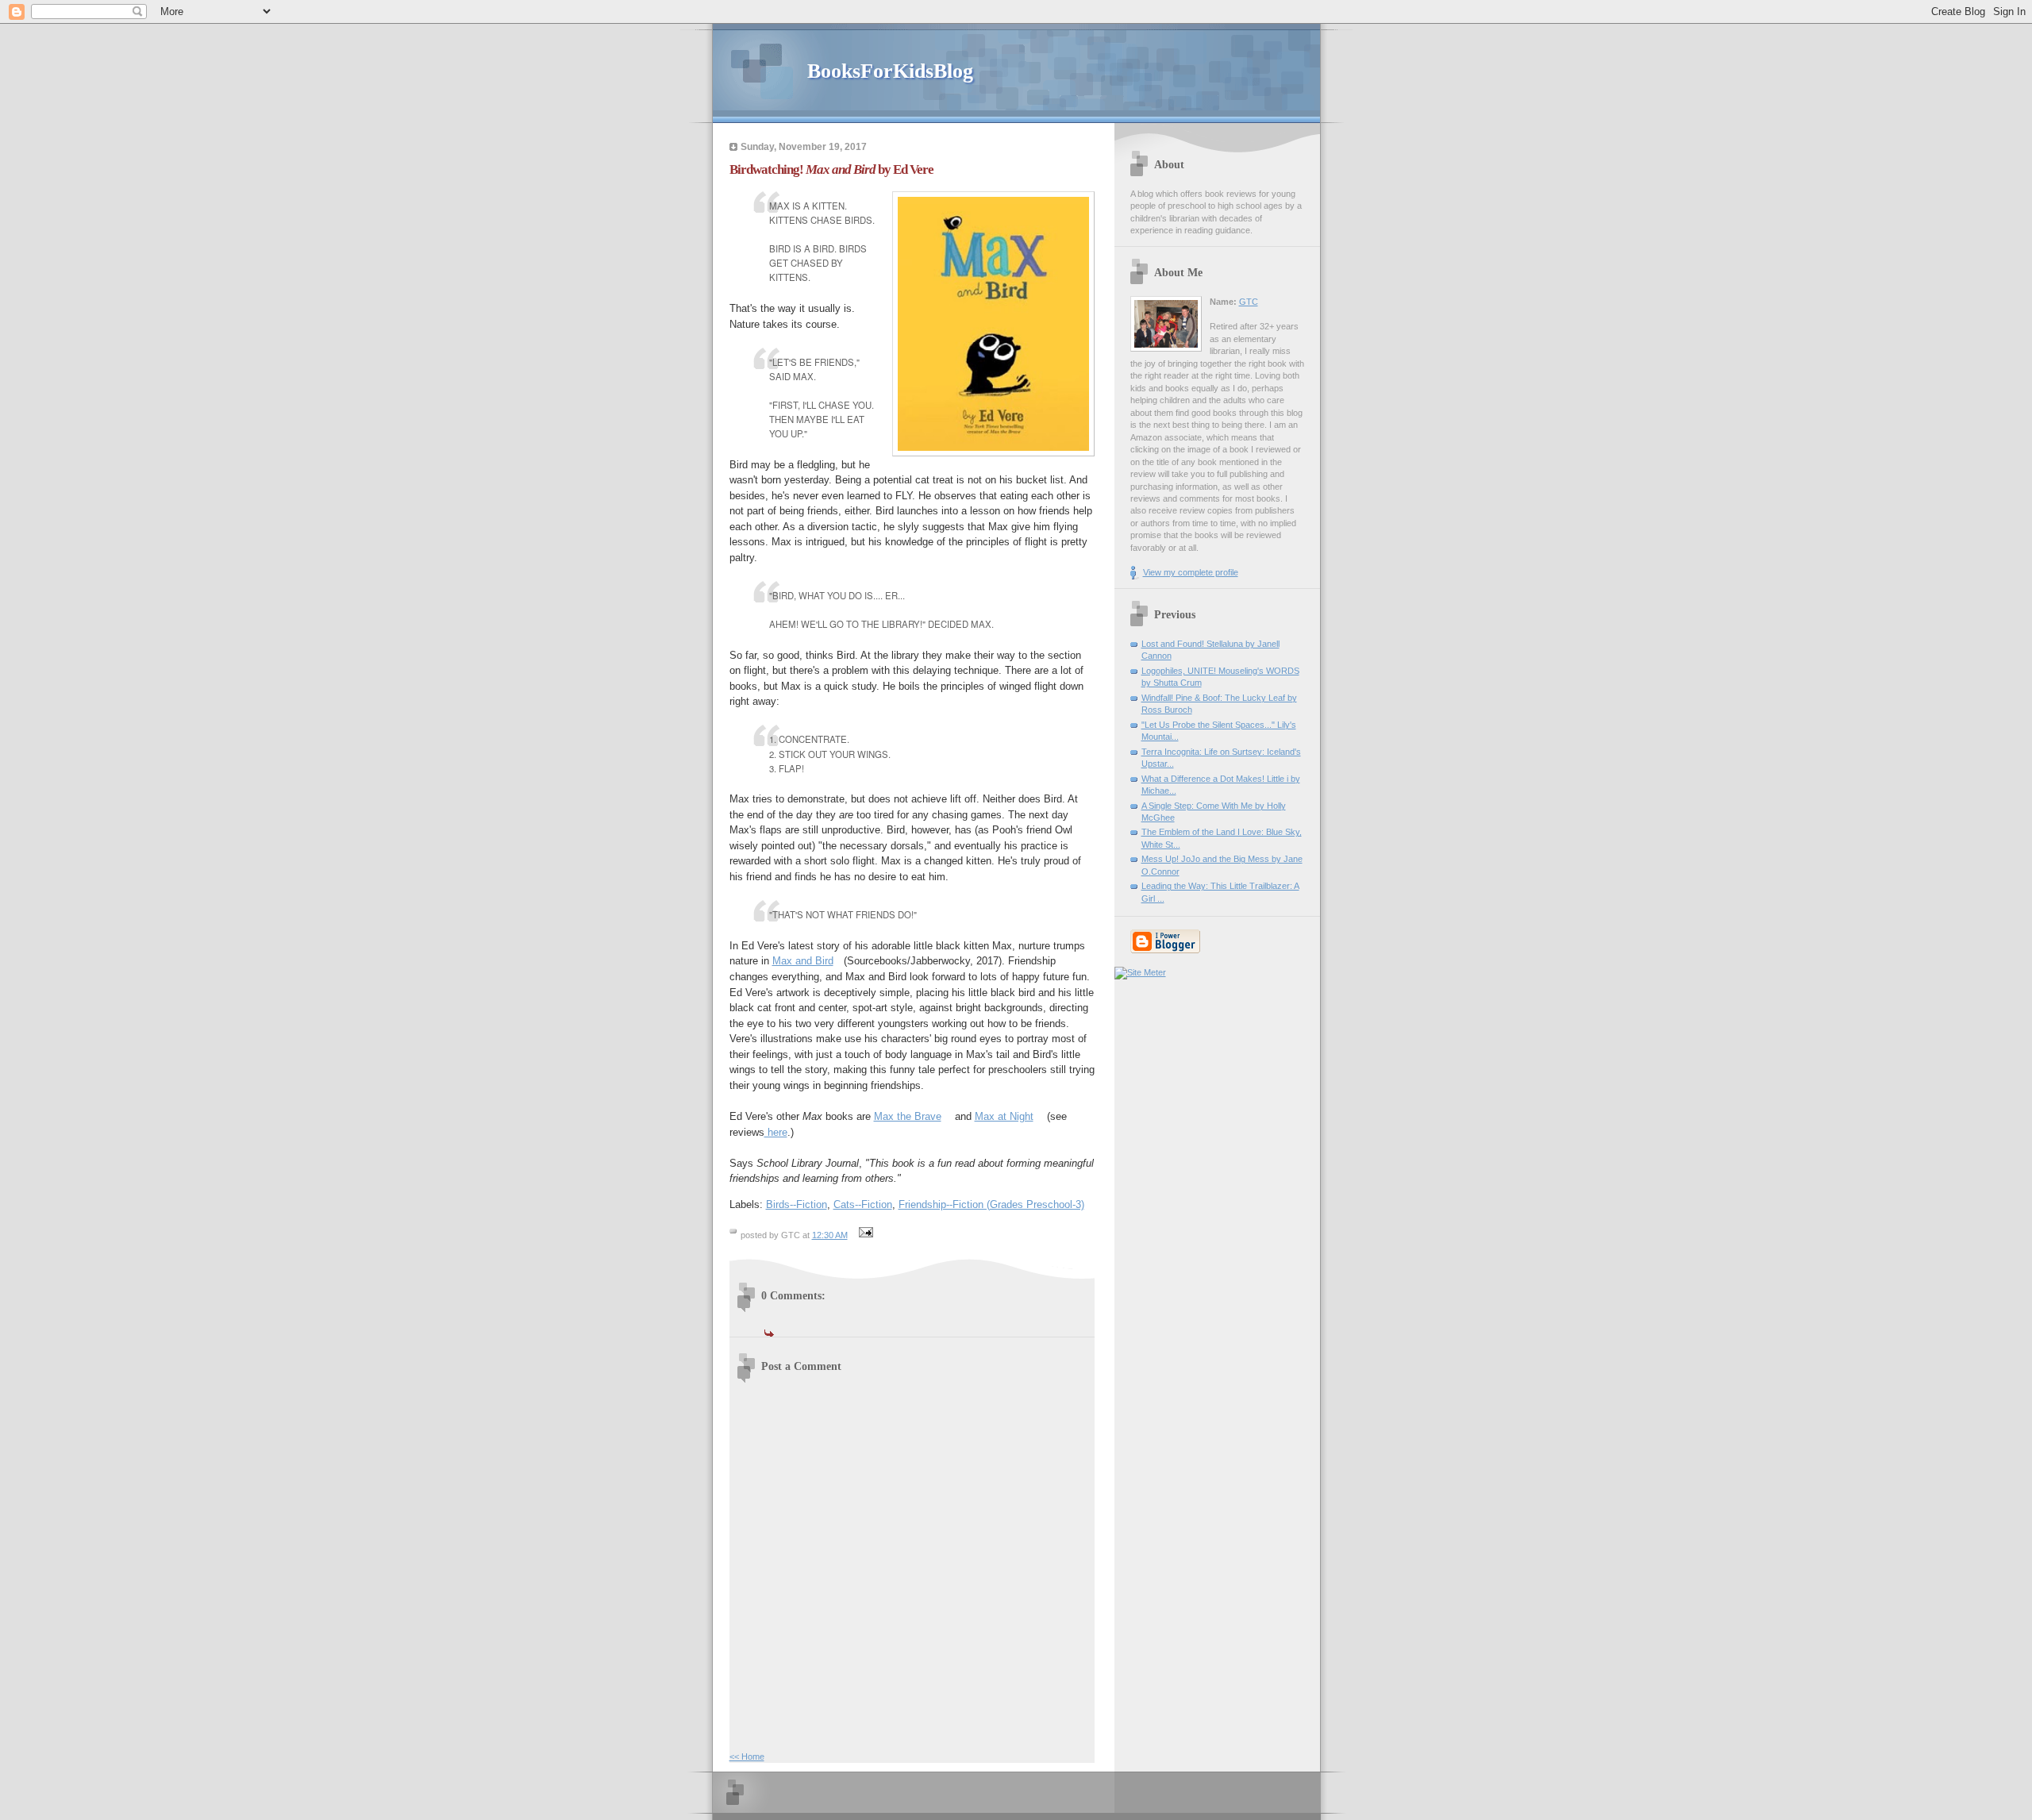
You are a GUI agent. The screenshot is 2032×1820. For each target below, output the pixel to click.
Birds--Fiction (797, 1204)
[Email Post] (864, 1235)
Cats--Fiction (863, 1204)
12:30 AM (830, 1235)
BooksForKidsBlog (890, 71)
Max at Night (1004, 1116)
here (776, 1132)
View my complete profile (1191, 572)
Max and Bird (803, 961)
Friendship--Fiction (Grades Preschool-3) (991, 1204)
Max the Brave (908, 1116)
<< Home (747, 1757)
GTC (1249, 302)
